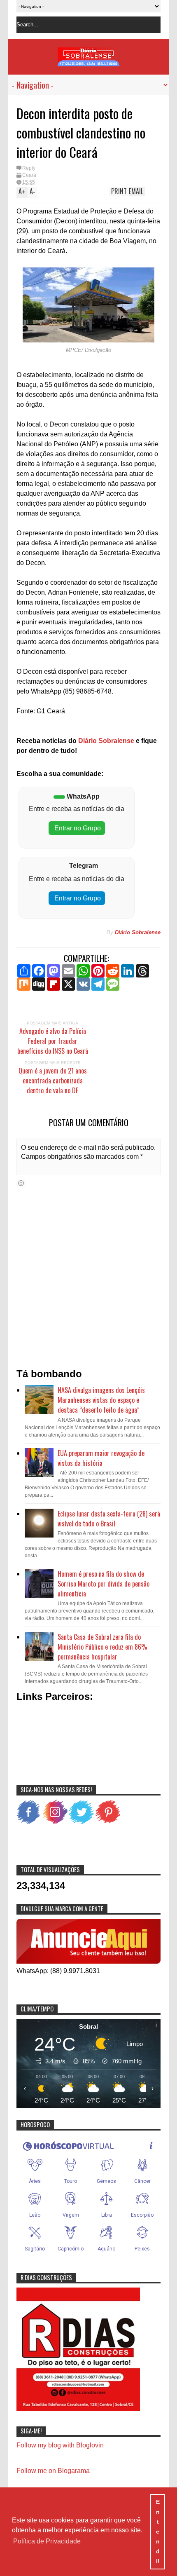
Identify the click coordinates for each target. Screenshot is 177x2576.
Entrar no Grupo (77, 828)
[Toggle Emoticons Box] (21, 1183)
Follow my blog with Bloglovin (60, 2445)
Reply (29, 168)
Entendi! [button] (158, 2531)
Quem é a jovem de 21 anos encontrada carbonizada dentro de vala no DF (53, 1081)
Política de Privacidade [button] (47, 2541)
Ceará (29, 175)
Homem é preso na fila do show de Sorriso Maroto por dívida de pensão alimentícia (104, 1584)
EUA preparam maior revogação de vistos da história (101, 1458)
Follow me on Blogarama (53, 2471)
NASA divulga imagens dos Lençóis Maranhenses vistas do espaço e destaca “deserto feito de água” (101, 1400)
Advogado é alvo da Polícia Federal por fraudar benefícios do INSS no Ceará (53, 1041)
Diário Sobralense (105, 741)
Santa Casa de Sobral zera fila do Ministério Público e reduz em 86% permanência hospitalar (102, 1647)
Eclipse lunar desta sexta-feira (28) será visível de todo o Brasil (109, 1519)
